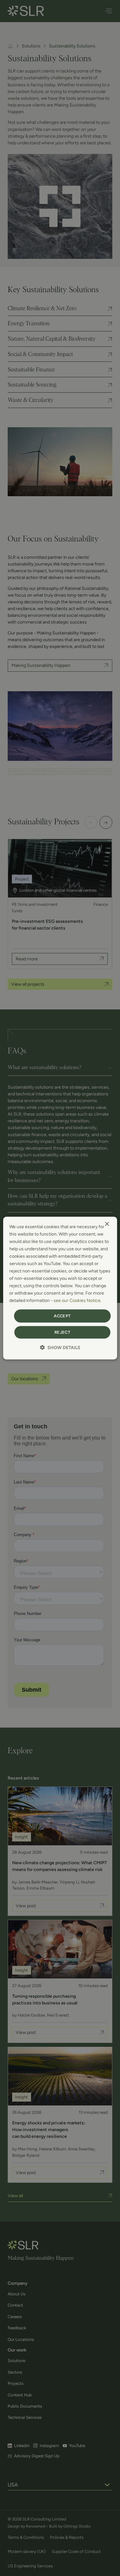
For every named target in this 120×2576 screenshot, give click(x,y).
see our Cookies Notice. (77, 1301)
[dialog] (60, 1288)
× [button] (107, 1224)
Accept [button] (62, 1316)
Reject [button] (62, 1332)
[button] (60, 1348)
